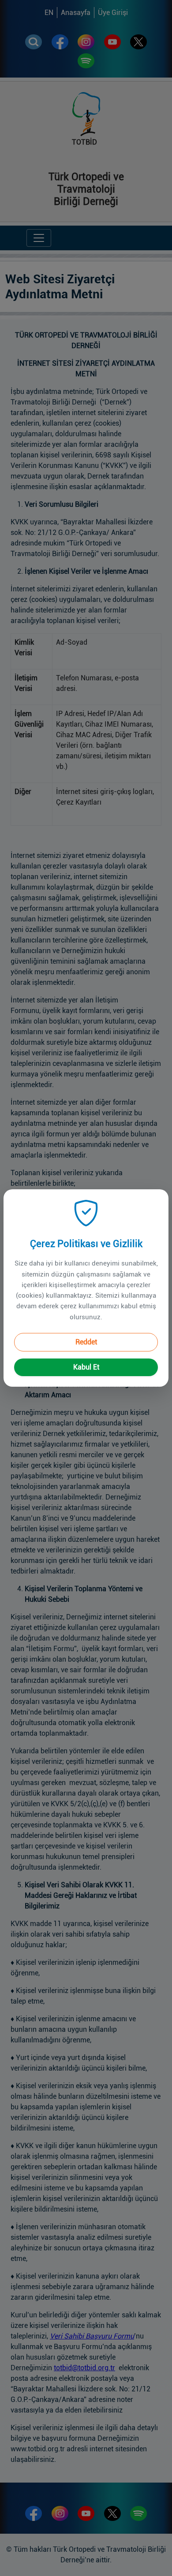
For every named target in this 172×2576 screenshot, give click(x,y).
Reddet (86, 1342)
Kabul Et (86, 1367)
